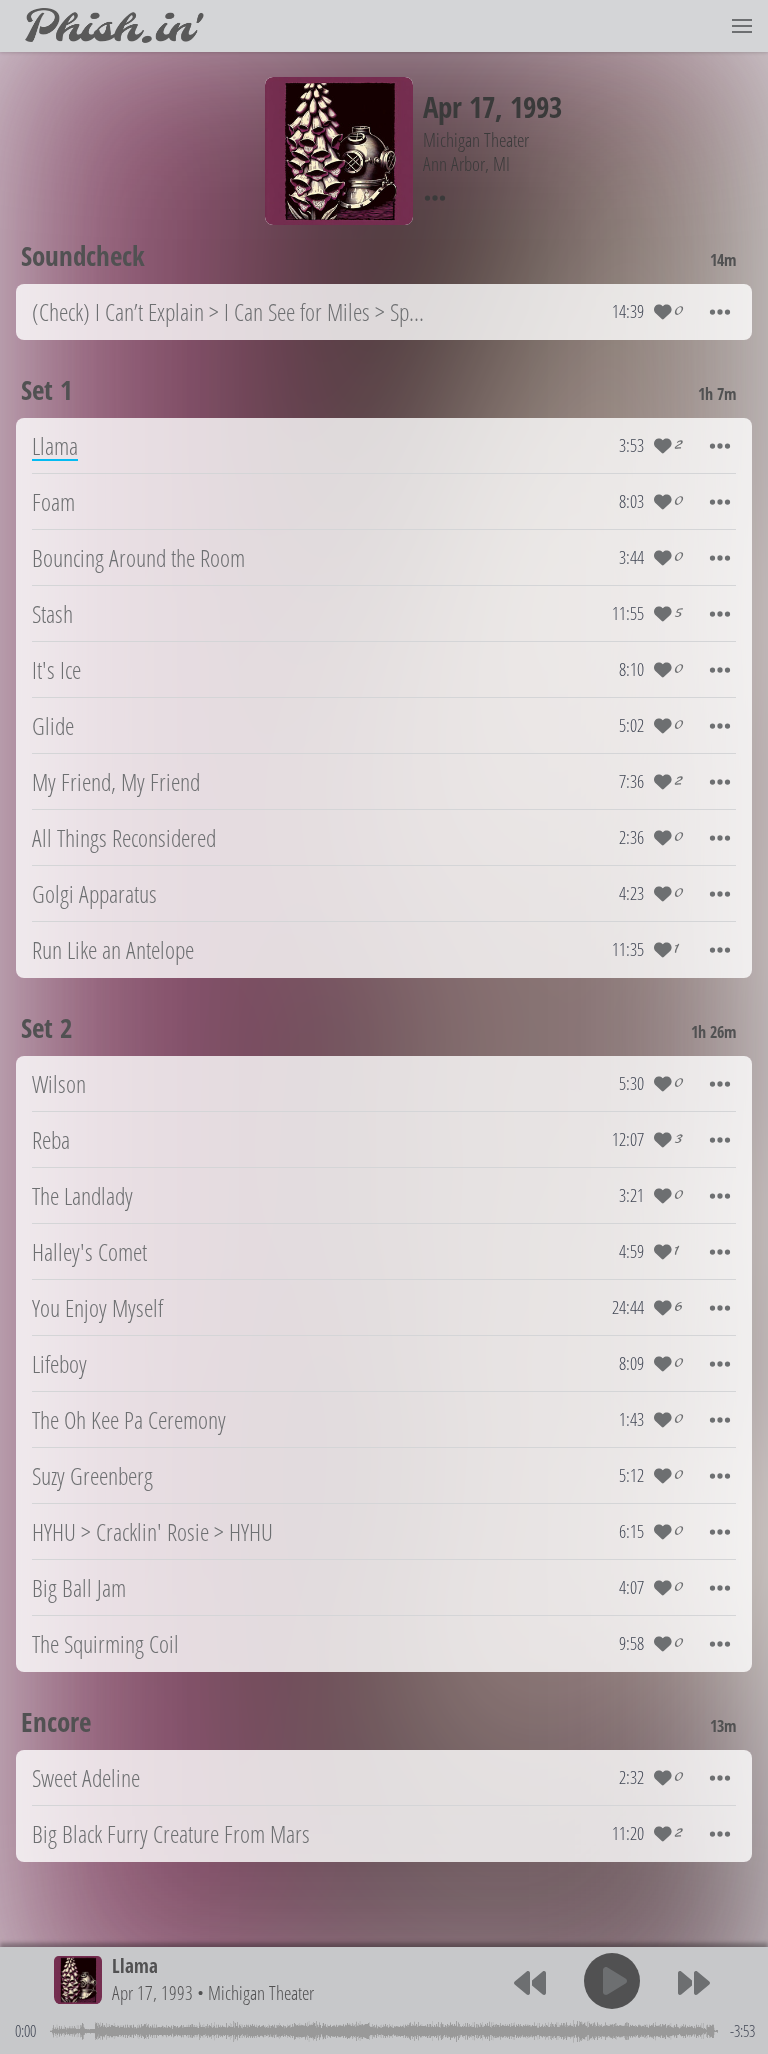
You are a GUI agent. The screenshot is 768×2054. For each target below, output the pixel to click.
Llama (135, 1965)
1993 (536, 106)
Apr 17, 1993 (152, 1992)
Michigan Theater (261, 1992)
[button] (742, 26)
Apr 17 (459, 106)
